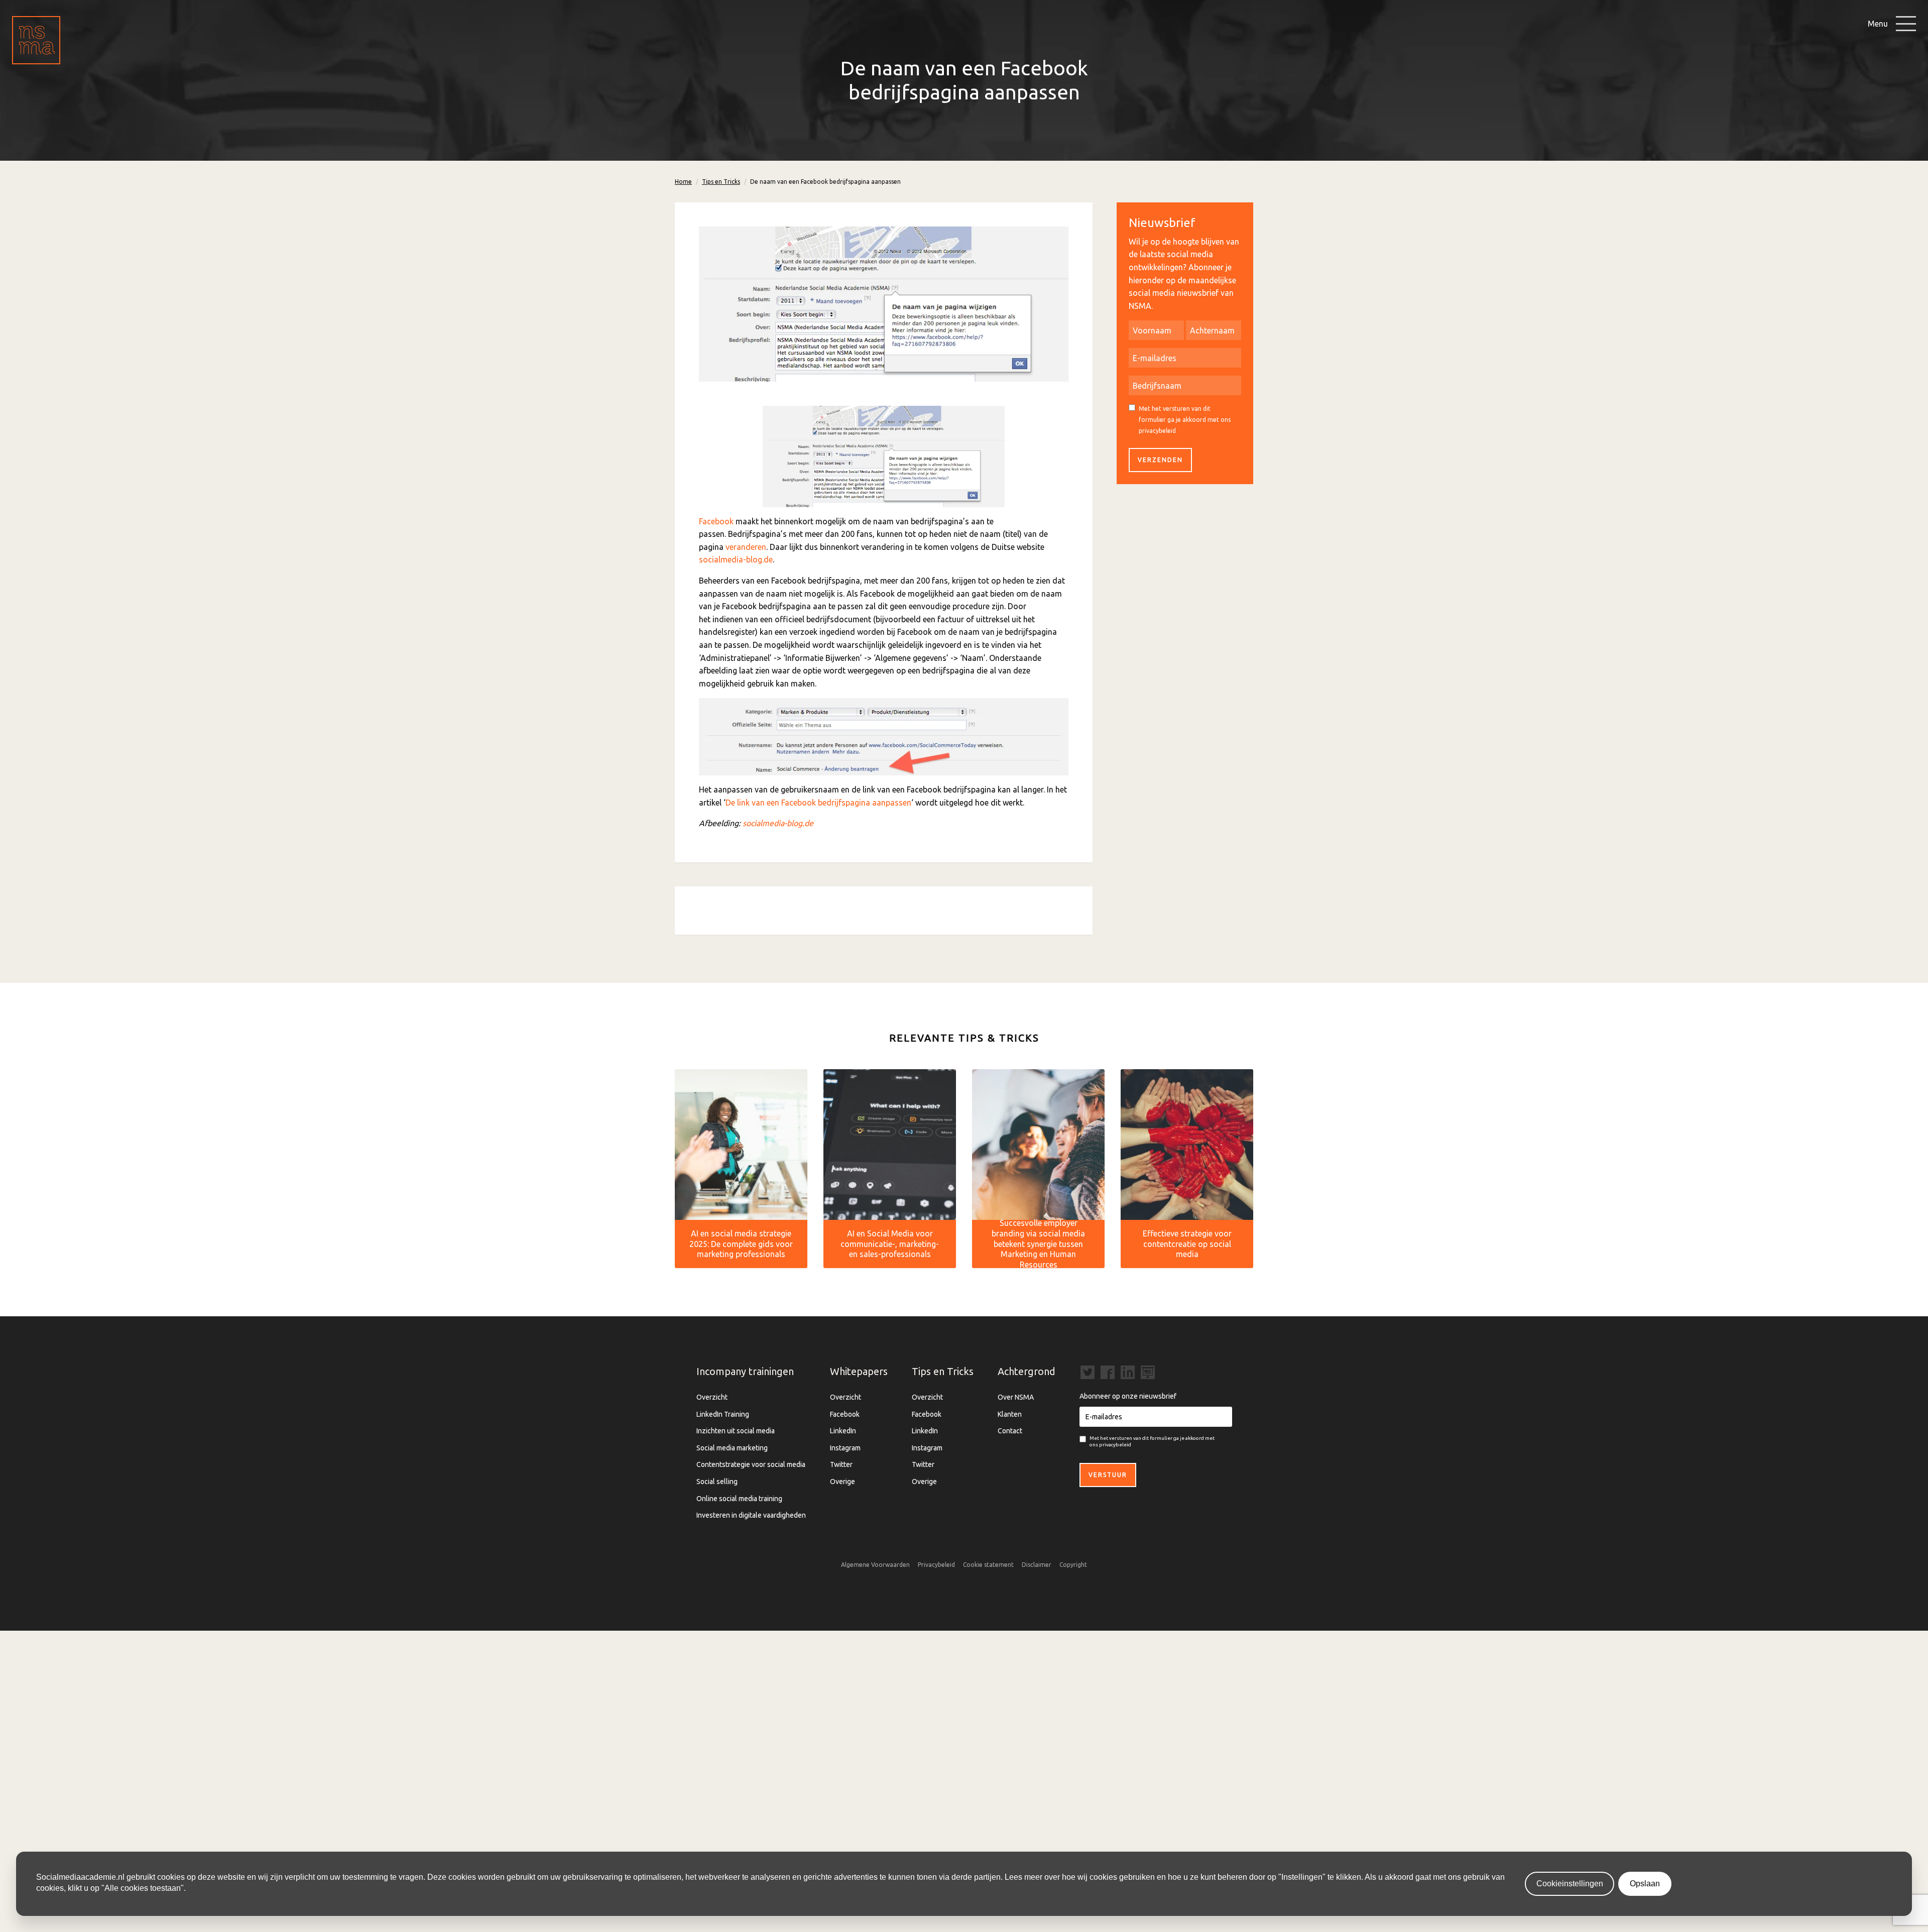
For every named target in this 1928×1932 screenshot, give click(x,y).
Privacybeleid (936, 1565)
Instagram (845, 1448)
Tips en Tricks (721, 182)
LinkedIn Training (723, 1414)
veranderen (746, 547)
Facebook (716, 521)
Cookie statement (988, 1565)
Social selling (717, 1482)
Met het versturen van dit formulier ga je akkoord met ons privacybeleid (1185, 419)
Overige (842, 1482)
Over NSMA (1016, 1397)
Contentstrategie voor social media (751, 1464)
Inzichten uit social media (736, 1431)
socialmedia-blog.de (736, 559)
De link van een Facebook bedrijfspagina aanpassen (818, 803)
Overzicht (712, 1397)
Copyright (1073, 1565)
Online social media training (739, 1499)
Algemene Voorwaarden (875, 1565)
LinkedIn (843, 1431)
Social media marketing (732, 1448)
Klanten (1010, 1414)
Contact (1010, 1431)
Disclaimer (1037, 1565)
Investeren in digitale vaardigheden (751, 1515)
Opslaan (1645, 1884)
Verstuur (1108, 1475)
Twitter (841, 1464)
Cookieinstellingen (1570, 1884)
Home (683, 182)
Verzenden (1160, 460)
